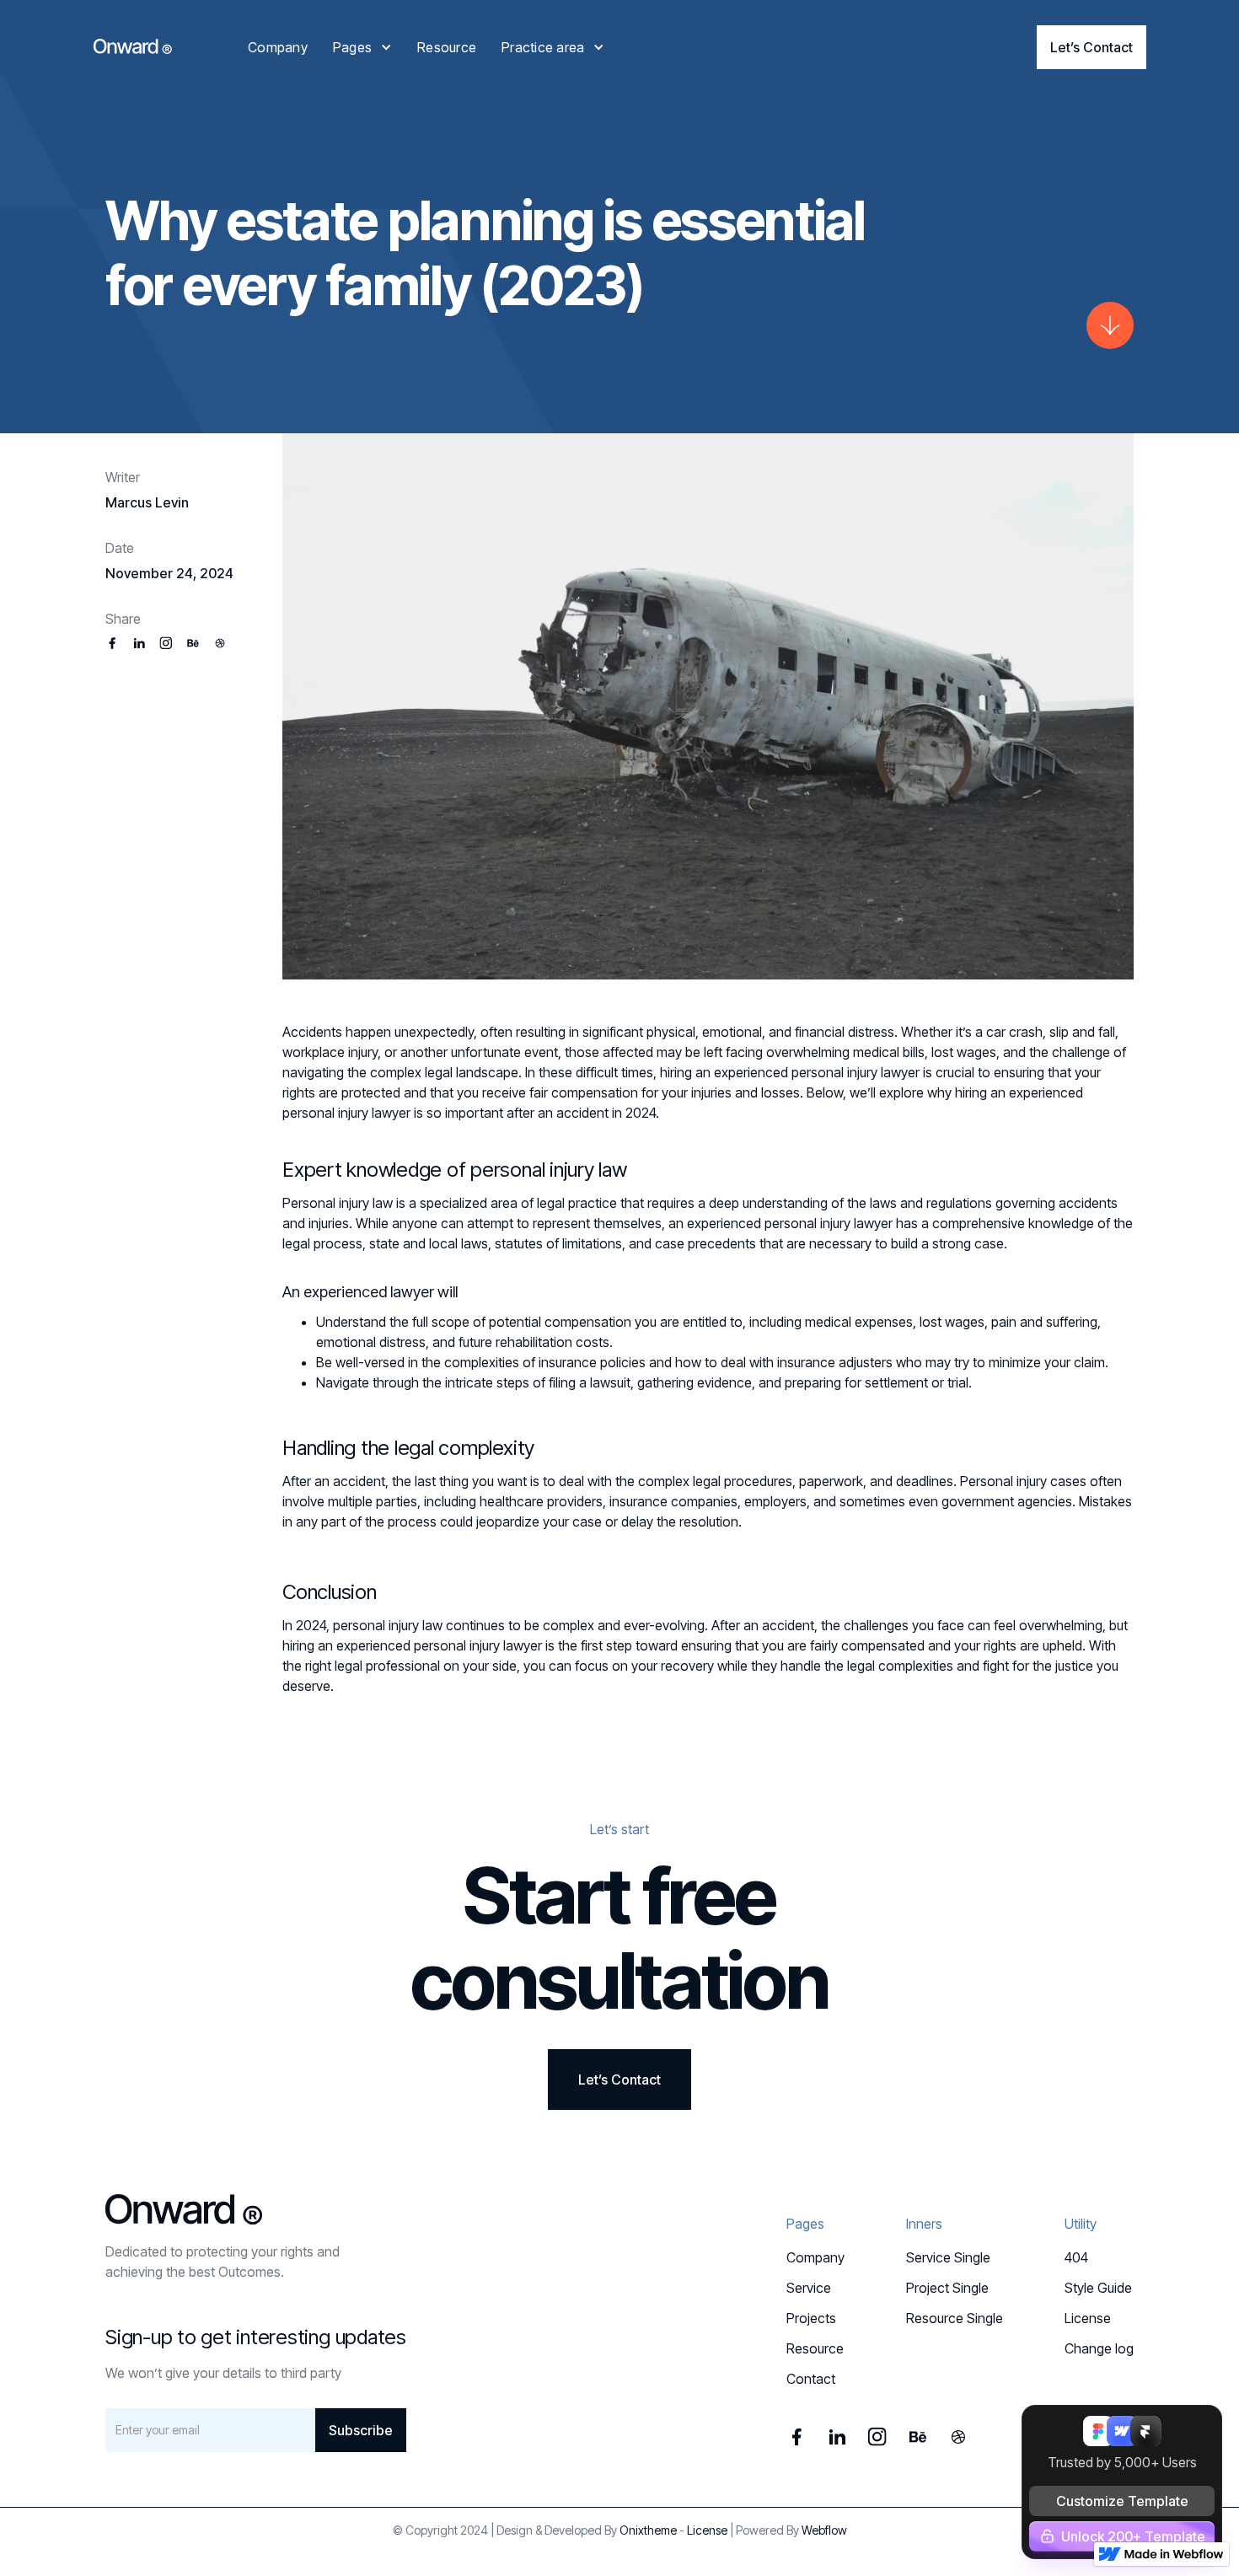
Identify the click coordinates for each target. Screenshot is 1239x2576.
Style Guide (1098, 2288)
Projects (811, 2318)
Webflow (824, 2530)
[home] (132, 46)
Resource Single (955, 2318)
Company (278, 47)
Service (809, 2288)
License (1088, 2318)
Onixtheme (648, 2530)
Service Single (948, 2257)
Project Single (947, 2288)
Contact (811, 2379)
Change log (1099, 2348)
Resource (447, 47)
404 (1076, 2257)
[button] (362, 47)
